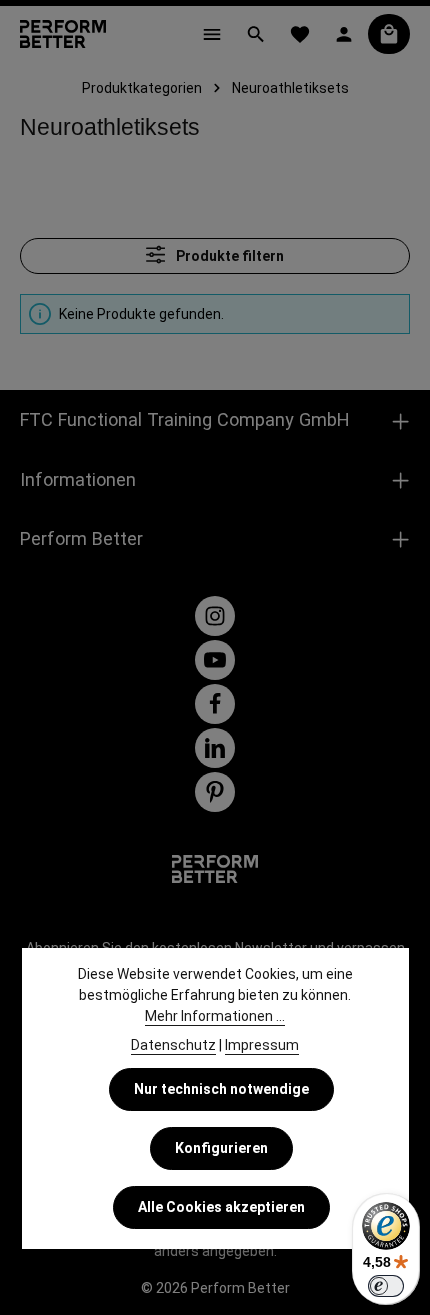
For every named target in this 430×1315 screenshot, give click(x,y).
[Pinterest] (215, 792)
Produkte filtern (228, 256)
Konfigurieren (221, 1148)
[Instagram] (215, 616)
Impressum (262, 1045)
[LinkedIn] (215, 748)
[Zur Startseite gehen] (63, 34)
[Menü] (212, 34)
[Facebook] (215, 704)
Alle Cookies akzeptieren (221, 1207)
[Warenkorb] (389, 34)
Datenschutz (173, 1045)
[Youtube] (215, 660)
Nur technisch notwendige (221, 1089)
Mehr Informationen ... (215, 1016)
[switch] (386, 1286)
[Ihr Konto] (344, 34)
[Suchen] (256, 34)
